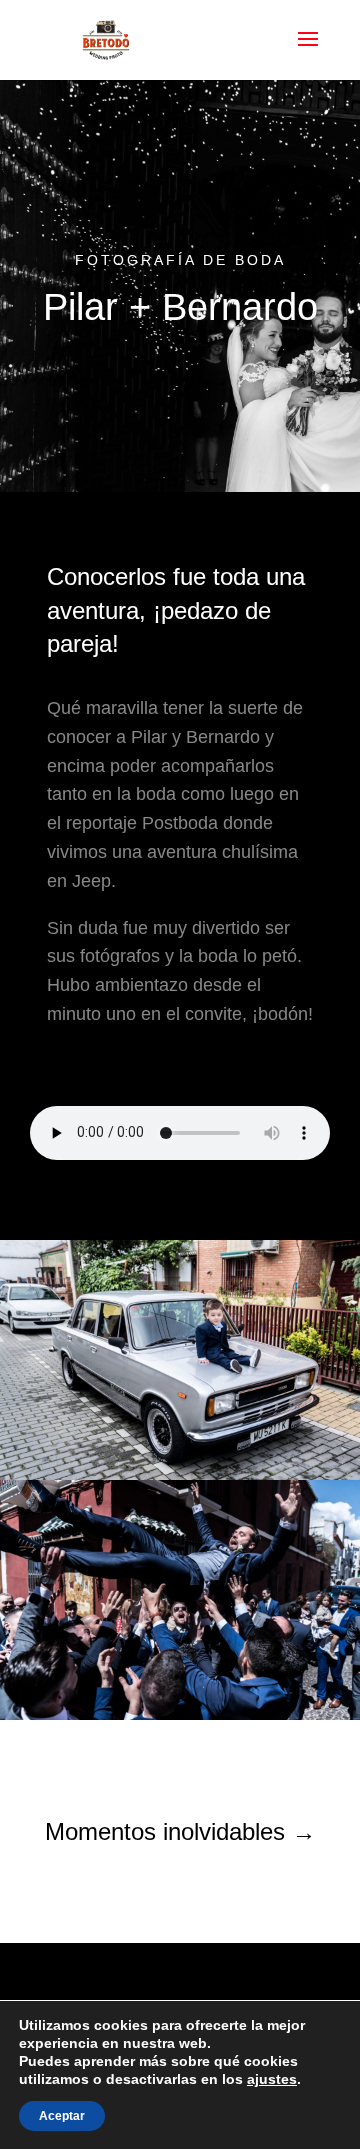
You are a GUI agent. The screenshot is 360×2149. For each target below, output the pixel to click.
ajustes (272, 2079)
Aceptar (62, 2116)
